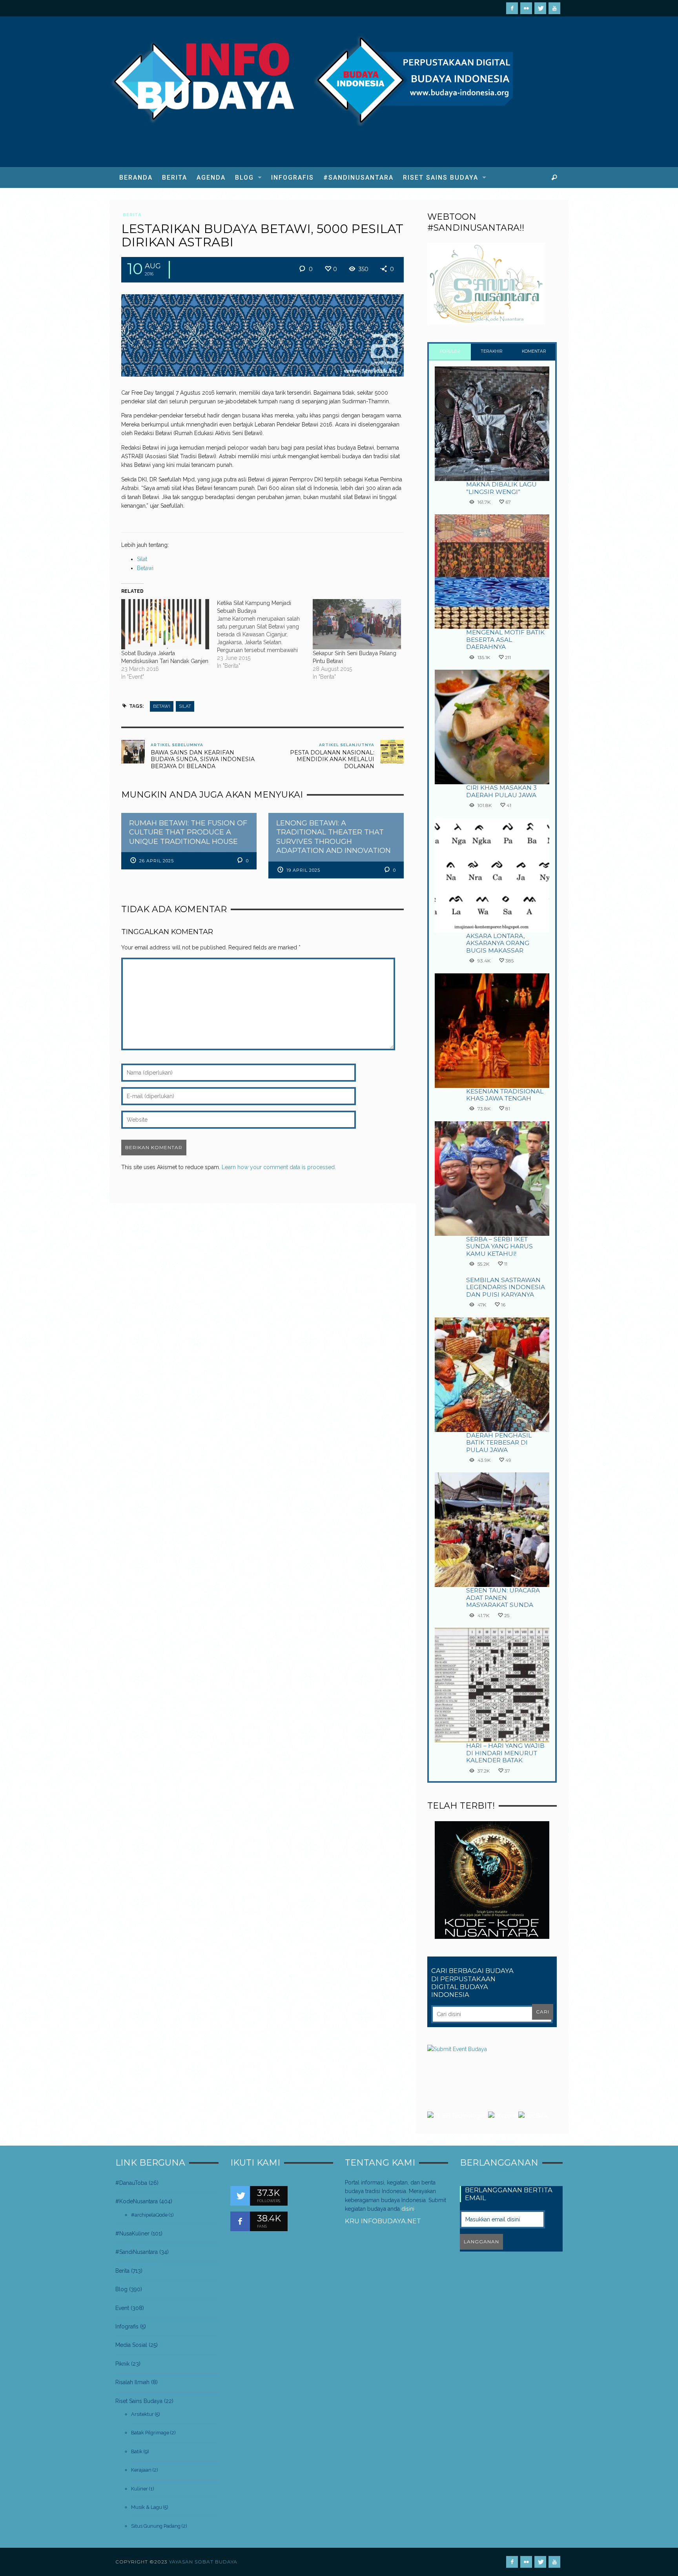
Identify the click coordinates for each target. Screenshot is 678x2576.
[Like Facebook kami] (240, 2221)
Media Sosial (131, 2345)
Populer (450, 351)
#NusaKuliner (132, 2234)
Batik (137, 2451)
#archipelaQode (149, 2215)
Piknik (122, 2364)
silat (185, 706)
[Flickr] (526, 8)
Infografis (127, 2326)
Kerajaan (141, 2470)
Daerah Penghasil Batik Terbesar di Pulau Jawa (499, 1443)
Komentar (534, 351)
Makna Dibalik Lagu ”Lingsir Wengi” (501, 488)
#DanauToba (131, 2183)
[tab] (450, 352)
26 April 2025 (157, 861)
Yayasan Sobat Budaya (203, 2562)
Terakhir (492, 351)
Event (122, 2308)
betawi (162, 706)
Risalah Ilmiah (132, 2382)
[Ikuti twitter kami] (240, 2196)
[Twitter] (540, 8)
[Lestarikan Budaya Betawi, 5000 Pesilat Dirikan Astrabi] (262, 335)
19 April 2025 (303, 870)
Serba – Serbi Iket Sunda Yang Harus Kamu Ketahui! (499, 1246)
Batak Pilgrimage (150, 2433)
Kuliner (139, 2489)
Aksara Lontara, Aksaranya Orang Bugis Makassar (498, 943)
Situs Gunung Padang (156, 2526)
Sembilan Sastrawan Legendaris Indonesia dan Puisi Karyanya (506, 1287)
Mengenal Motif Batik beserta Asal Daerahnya (505, 639)
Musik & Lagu (147, 2507)
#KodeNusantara (137, 2201)
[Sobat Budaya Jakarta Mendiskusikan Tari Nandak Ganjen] (165, 624)
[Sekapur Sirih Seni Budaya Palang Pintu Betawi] (357, 624)
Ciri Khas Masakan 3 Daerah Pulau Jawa (501, 791)
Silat (142, 559)
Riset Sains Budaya (139, 2401)
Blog (121, 2289)
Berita (132, 215)
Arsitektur (142, 2414)
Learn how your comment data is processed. (279, 1167)
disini (408, 2209)
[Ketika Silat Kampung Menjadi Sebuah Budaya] (265, 634)
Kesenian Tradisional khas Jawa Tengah (505, 1095)
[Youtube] (554, 8)
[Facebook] (512, 8)
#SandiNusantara (137, 2252)
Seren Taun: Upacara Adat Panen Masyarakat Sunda (503, 1598)
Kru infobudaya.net (383, 2221)
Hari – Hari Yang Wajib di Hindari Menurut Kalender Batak (505, 1753)
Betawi (145, 568)
